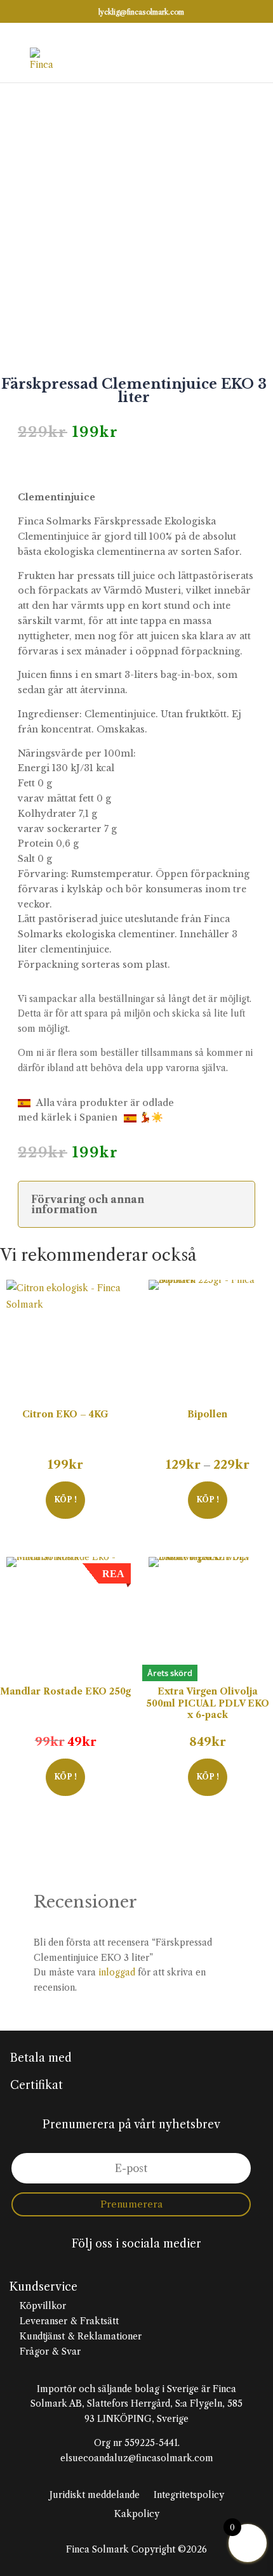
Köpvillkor (42, 2306)
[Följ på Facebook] (111, 2267)
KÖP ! (65, 1499)
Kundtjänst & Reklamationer (79, 2336)
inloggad (117, 1972)
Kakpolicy (137, 2514)
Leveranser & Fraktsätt (68, 2321)
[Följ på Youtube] (162, 2267)
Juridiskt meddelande (95, 2495)
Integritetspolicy (189, 2495)
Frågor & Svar (49, 2352)
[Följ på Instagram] (136, 2267)
